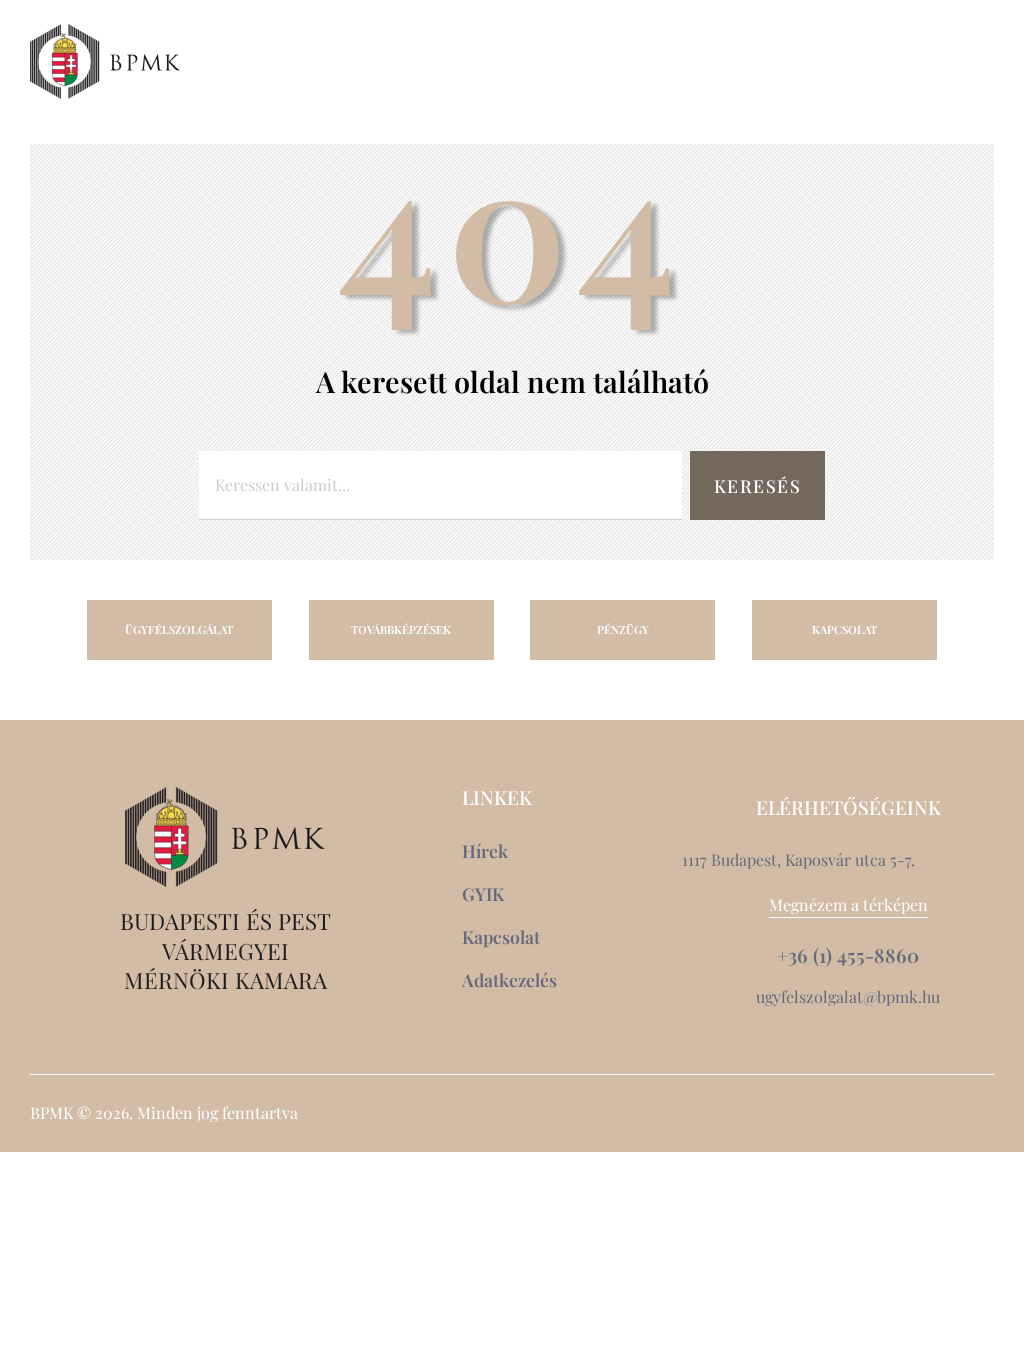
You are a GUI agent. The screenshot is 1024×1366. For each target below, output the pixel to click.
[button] (935, 61)
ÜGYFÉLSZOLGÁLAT (179, 629)
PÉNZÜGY (623, 629)
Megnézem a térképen (848, 904)
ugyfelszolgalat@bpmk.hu (848, 996)
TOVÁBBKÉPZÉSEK (401, 629)
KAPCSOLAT (844, 629)
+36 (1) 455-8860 (848, 955)
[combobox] (440, 485)
